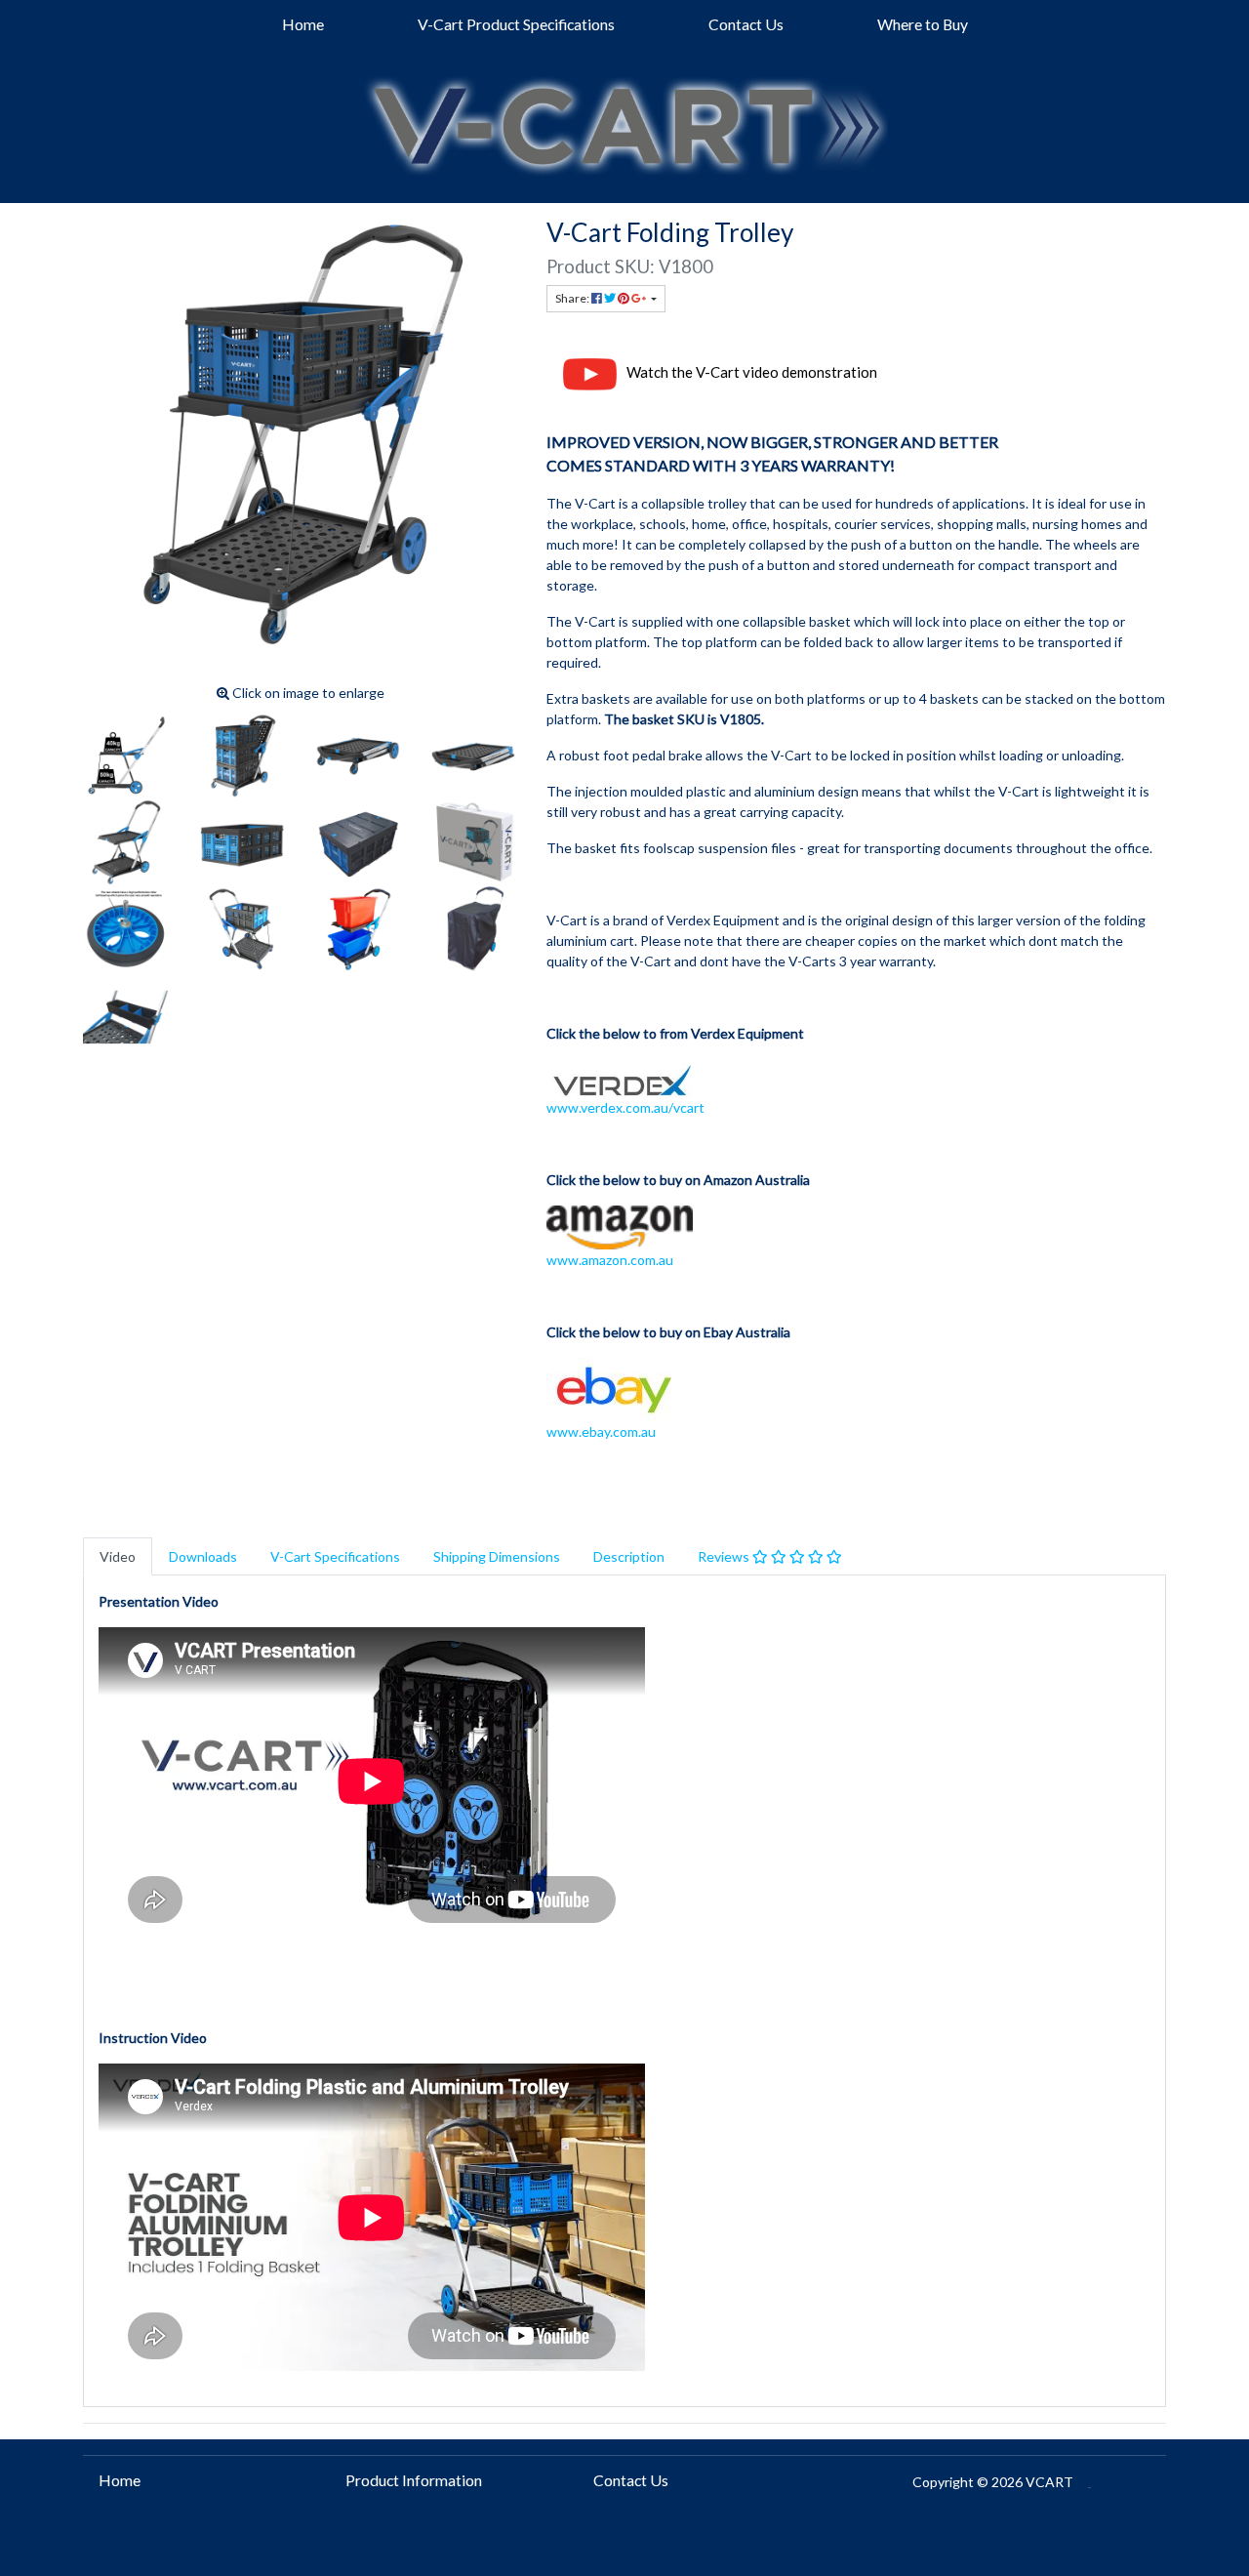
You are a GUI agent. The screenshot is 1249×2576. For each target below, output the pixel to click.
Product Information (414, 2480)
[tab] (118, 1556)
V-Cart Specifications (335, 1556)
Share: (573, 298)
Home (303, 24)
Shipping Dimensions (497, 1556)
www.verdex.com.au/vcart (625, 1107)
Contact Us (746, 24)
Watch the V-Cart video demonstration (752, 373)
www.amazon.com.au (610, 1260)
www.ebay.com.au (601, 1431)
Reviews (725, 1556)
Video (118, 1556)
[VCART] (624, 120)
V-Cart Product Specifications (516, 24)
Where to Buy (923, 24)
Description (629, 1556)
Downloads (203, 1556)
